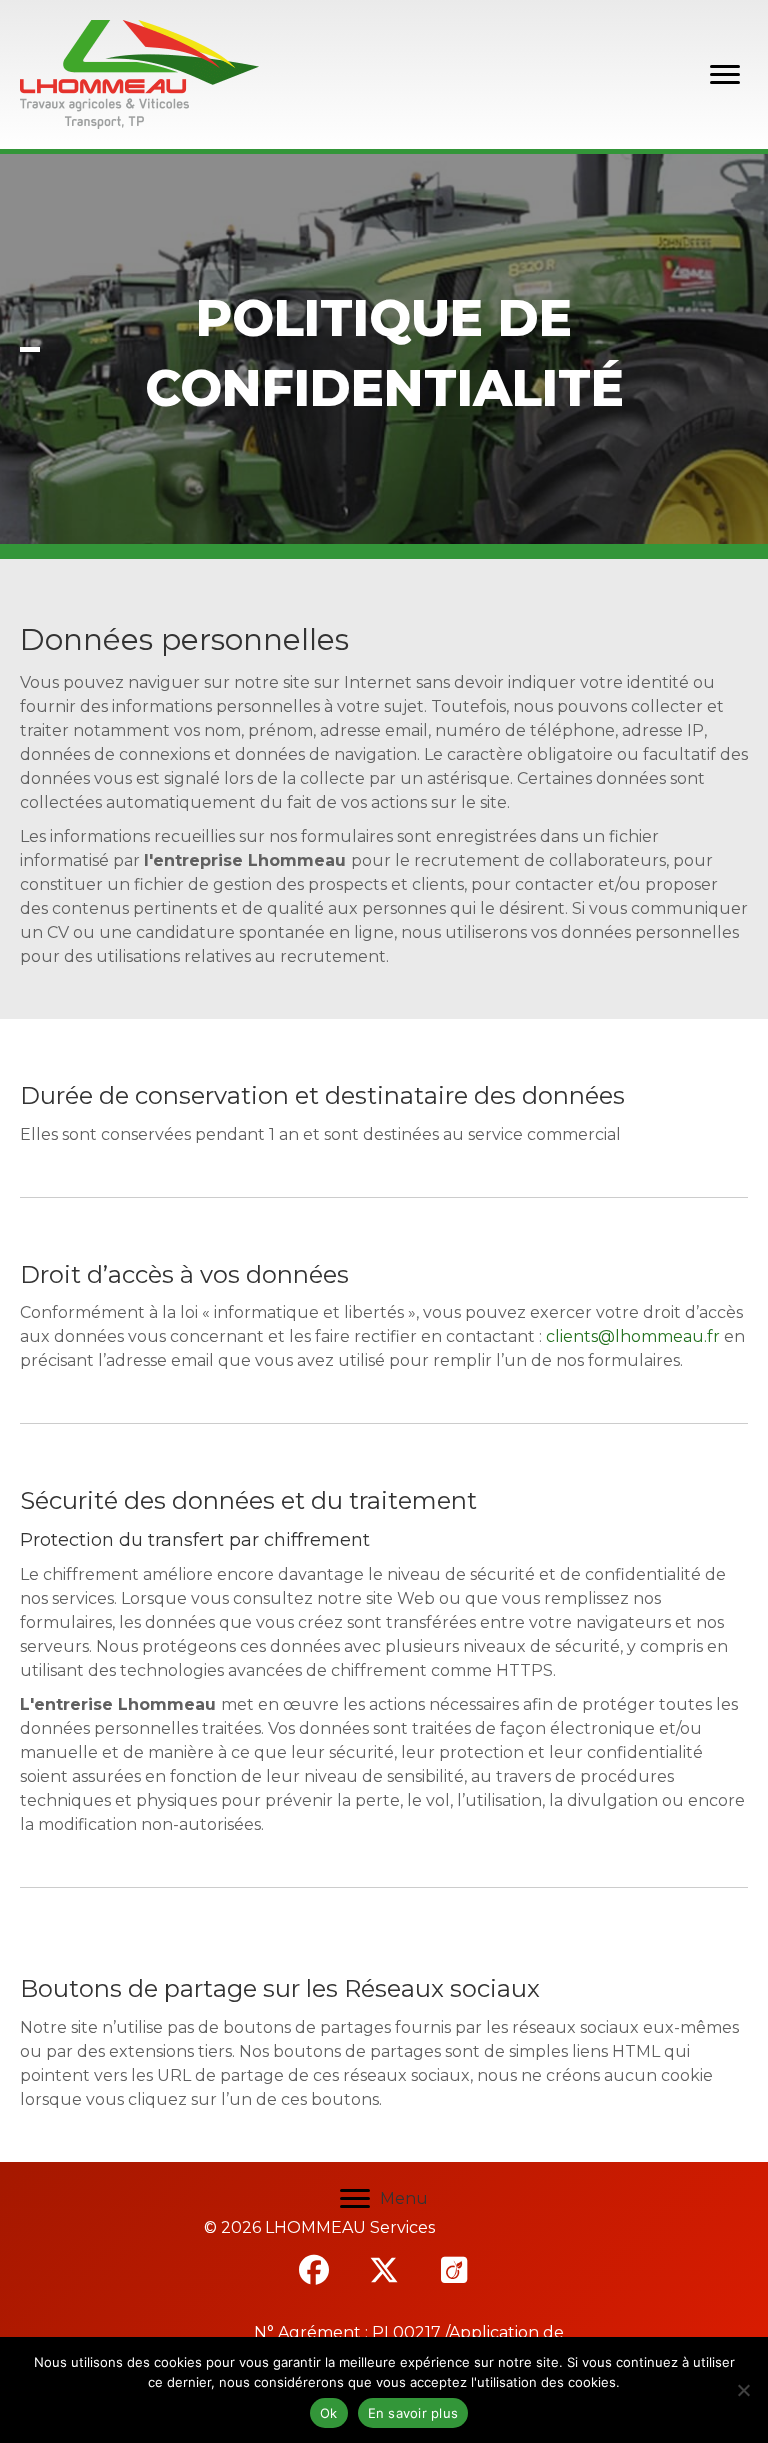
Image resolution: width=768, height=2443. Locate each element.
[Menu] (725, 75)
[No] (743, 2390)
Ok (329, 2413)
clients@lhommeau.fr (633, 1336)
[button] (314, 2270)
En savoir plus (413, 2413)
